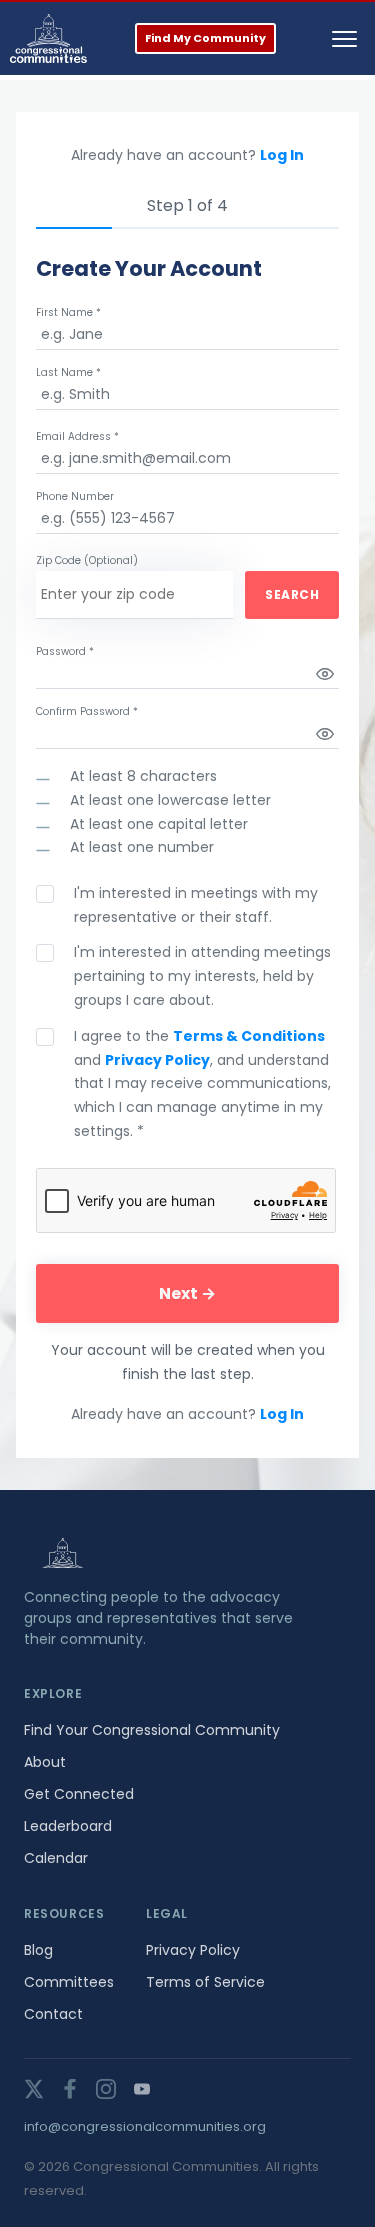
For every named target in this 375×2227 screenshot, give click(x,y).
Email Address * (77, 436)
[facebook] (70, 2089)
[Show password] (325, 674)
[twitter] (34, 2089)
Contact (53, 2014)
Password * (65, 651)
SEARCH (292, 594)
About (45, 1762)
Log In (282, 155)
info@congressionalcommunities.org (145, 2126)
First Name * (68, 312)
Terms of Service (205, 1982)
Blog (38, 1950)
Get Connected (79, 1794)
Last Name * (68, 372)
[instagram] (106, 2089)
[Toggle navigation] (344, 39)
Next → (187, 1293)
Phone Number (75, 496)
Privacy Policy (157, 1060)
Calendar (56, 1858)
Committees (69, 1982)
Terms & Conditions (249, 1036)
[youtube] (142, 2089)
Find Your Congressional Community (152, 1730)
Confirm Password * (87, 711)
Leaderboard (68, 1826)
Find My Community (205, 38)
